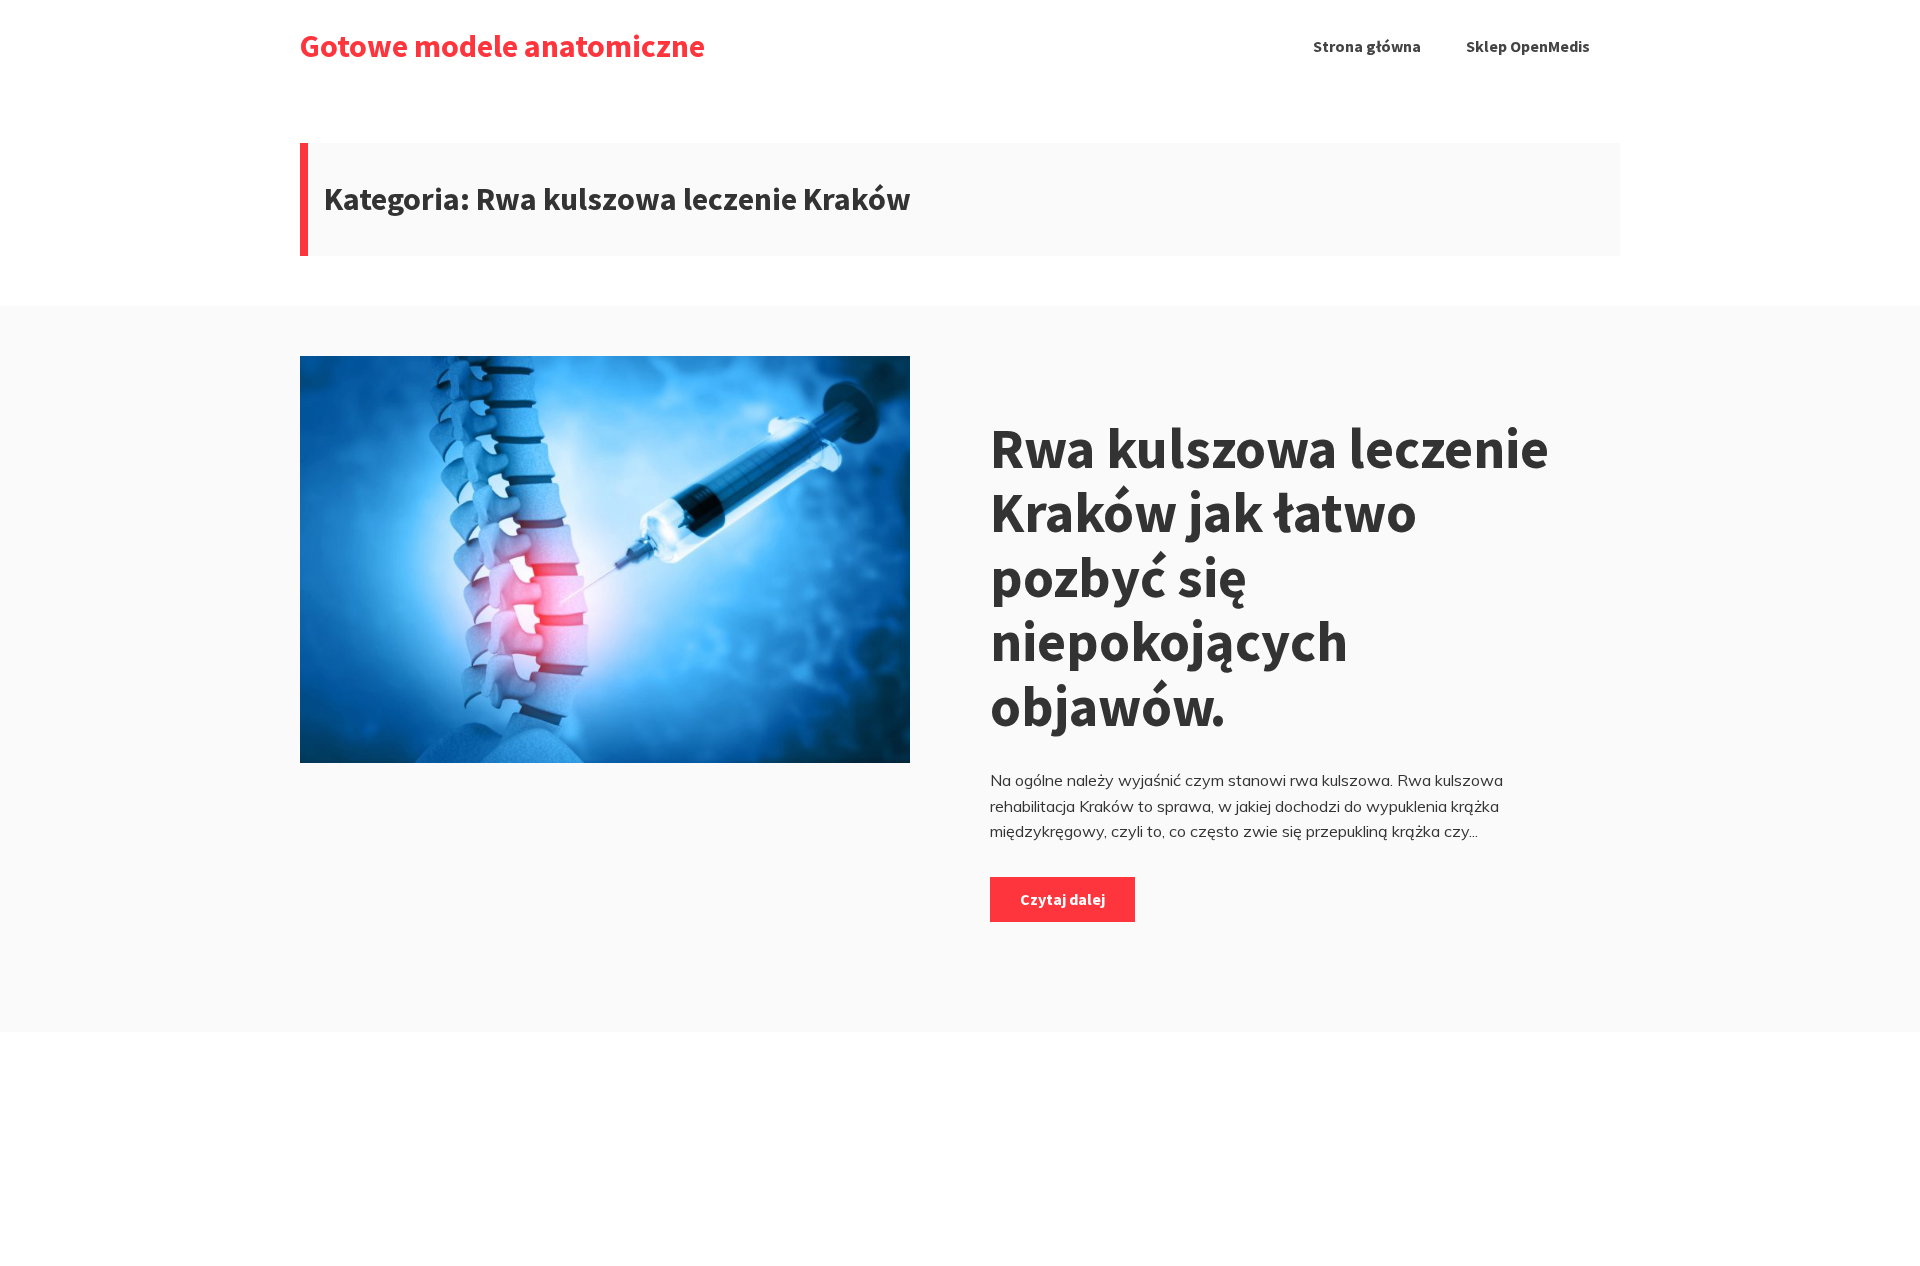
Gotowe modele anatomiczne (502, 46)
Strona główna (1367, 46)
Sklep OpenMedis (1528, 46)
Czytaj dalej (1062, 899)
